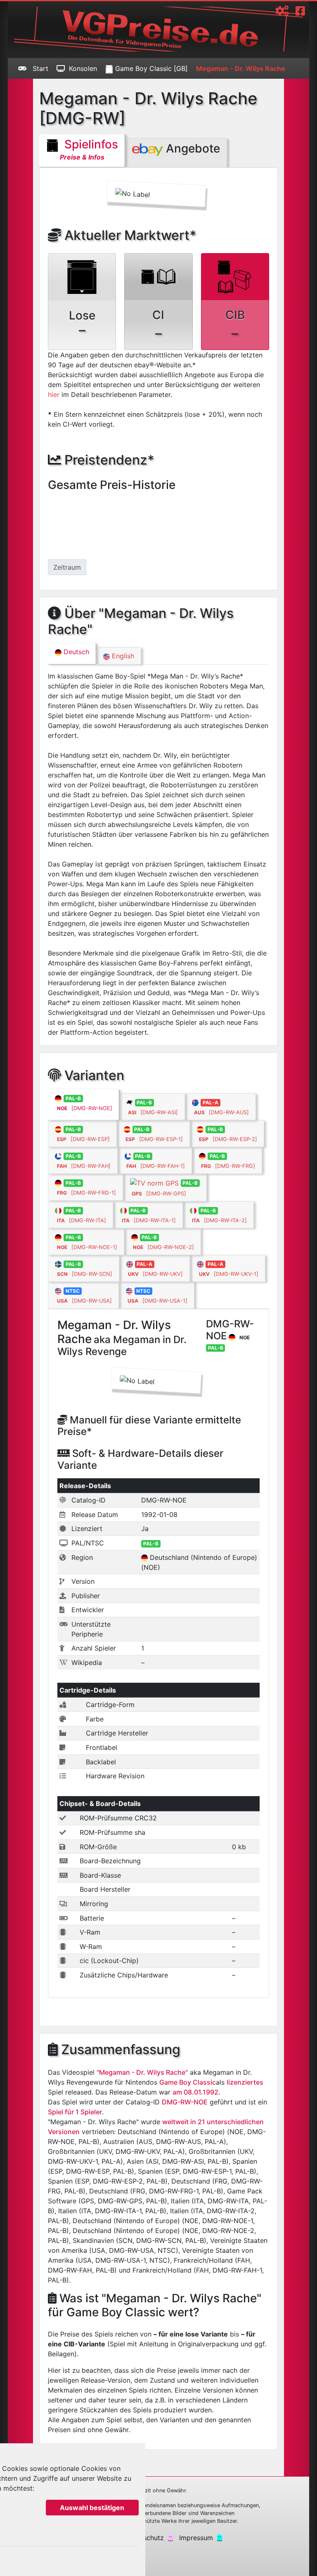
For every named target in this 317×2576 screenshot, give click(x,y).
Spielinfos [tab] (89, 149)
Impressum (196, 2538)
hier (54, 395)
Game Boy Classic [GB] (150, 68)
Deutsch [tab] (75, 652)
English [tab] (122, 656)
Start (39, 68)
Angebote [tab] (192, 148)
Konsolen (83, 68)
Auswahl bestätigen (92, 2508)
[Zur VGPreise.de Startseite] (158, 29)
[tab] (84, 1105)
